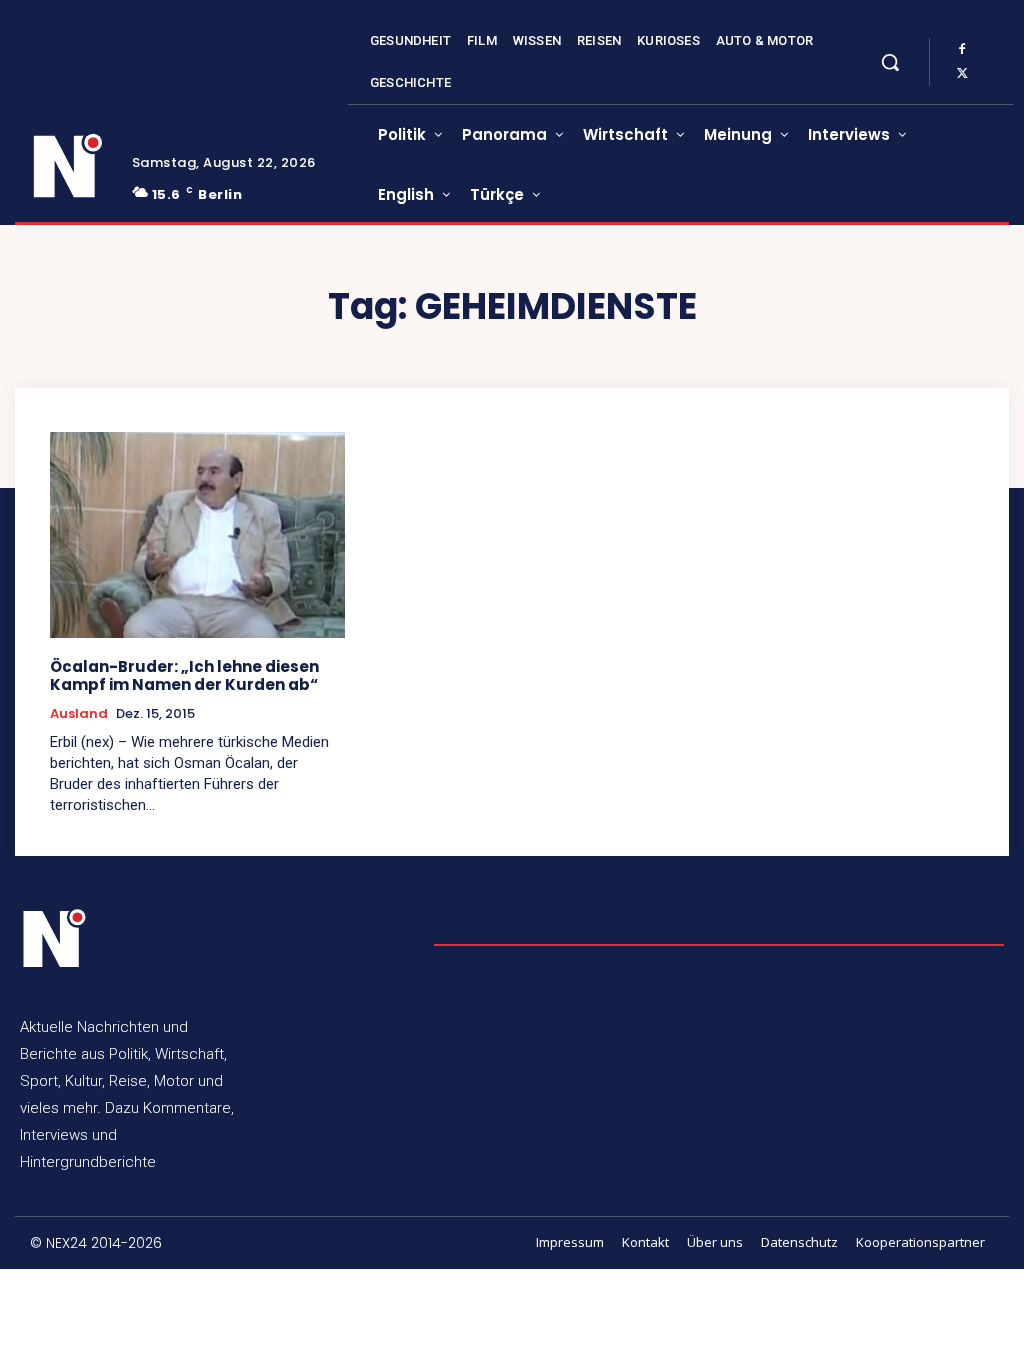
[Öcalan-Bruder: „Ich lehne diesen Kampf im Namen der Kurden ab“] (197, 535)
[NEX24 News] (68, 166)
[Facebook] (962, 50)
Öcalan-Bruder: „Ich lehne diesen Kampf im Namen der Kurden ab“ (184, 675)
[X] (962, 74)
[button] (890, 62)
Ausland (79, 714)
